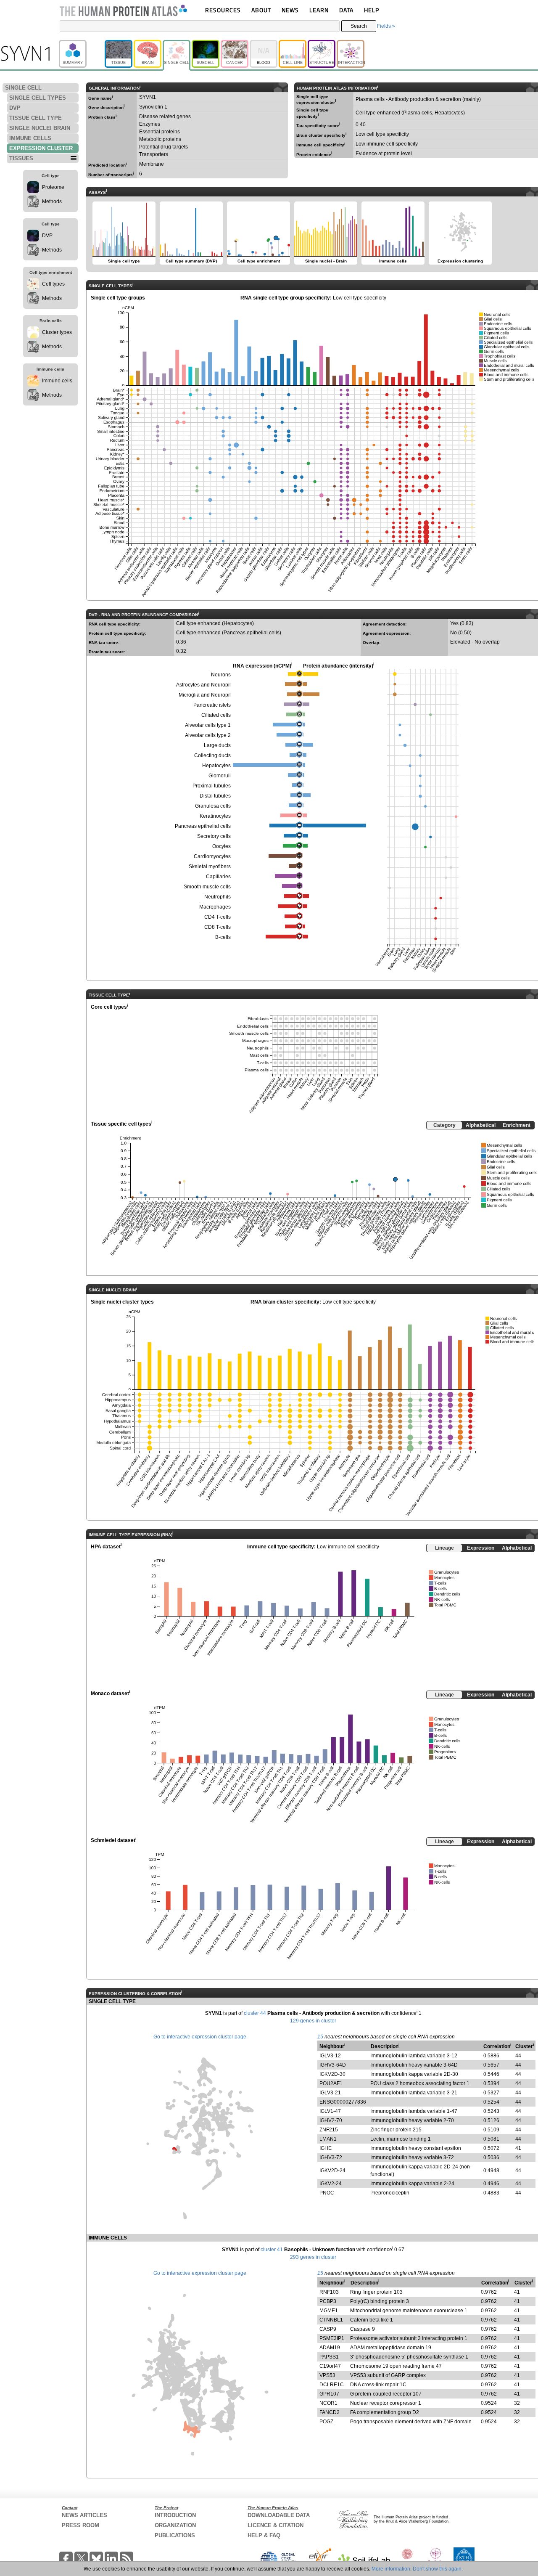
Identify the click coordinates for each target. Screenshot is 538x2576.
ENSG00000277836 (343, 2102)
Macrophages (215, 907)
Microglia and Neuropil (205, 695)
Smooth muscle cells (207, 887)
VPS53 (327, 2375)
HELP (372, 10)
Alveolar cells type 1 (208, 725)
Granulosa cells (213, 806)
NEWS (290, 10)
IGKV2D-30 (332, 2074)
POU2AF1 (331, 2083)
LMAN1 (328, 2139)
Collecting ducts (212, 755)
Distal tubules (215, 796)
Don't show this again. (438, 2569)
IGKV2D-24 (332, 2171)
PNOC (327, 2193)
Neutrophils (218, 897)
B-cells (223, 937)
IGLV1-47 (330, 2111)
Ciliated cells (216, 715)
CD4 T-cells (218, 917)
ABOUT (261, 10)
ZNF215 (329, 2130)
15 (320, 2037)
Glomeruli (220, 776)
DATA (346, 10)
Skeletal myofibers (210, 867)
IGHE (326, 2148)
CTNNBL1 (331, 2320)
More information (391, 2569)
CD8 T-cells (218, 927)
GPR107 (329, 2394)
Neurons (221, 675)
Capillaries (218, 877)
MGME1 (329, 2311)
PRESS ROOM (80, 2525)
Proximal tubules (212, 786)
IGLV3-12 (330, 2056)
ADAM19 (330, 2348)
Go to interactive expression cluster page (200, 2037)
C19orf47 (330, 2366)
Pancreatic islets (212, 705)
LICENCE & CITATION (276, 2525)
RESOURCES (223, 10)
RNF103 (329, 2292)
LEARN (319, 10)
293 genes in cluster (313, 2257)
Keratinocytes (215, 816)
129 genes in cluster (313, 2021)
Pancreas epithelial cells (203, 826)
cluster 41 (272, 2250)
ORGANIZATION (175, 2525)
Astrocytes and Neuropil (203, 685)
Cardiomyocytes (212, 856)
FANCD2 (330, 2412)
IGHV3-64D (333, 2065)
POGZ (326, 2422)
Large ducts (217, 745)
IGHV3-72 (331, 2157)
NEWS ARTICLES (84, 2515)
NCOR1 (328, 2403)
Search (359, 26)
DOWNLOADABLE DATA (279, 2515)
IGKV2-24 (331, 2184)
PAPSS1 (329, 2357)
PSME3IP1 (332, 2338)
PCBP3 (328, 2301)
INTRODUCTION (175, 2515)
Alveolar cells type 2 (208, 735)
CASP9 (328, 2329)
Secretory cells (214, 836)
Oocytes (222, 846)
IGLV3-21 (330, 2093)
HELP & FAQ (264, 2535)
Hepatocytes (216, 766)
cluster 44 (255, 2013)
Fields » (386, 26)
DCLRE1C (332, 2385)
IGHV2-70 (331, 2120)
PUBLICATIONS (175, 2535)
